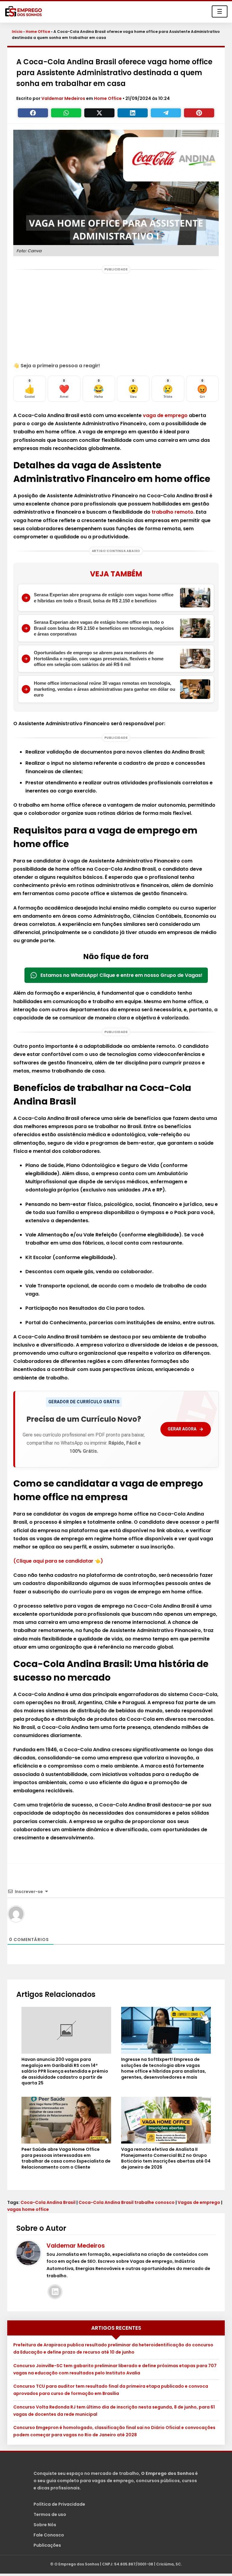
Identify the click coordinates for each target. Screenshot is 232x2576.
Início (17, 32)
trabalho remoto (172, 512)
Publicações (47, 2545)
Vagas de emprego (199, 2202)
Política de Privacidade (59, 2504)
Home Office (38, 32)
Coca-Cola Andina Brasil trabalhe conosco (127, 2202)
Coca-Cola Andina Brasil (48, 2202)
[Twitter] (99, 113)
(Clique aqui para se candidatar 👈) (58, 1561)
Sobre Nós (45, 2525)
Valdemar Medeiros (64, 98)
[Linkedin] (133, 113)
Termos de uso (50, 2514)
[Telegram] (166, 113)
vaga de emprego (165, 415)
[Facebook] (33, 113)
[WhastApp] (66, 113)
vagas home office (28, 2209)
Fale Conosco (49, 2535)
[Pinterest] (199, 113)
